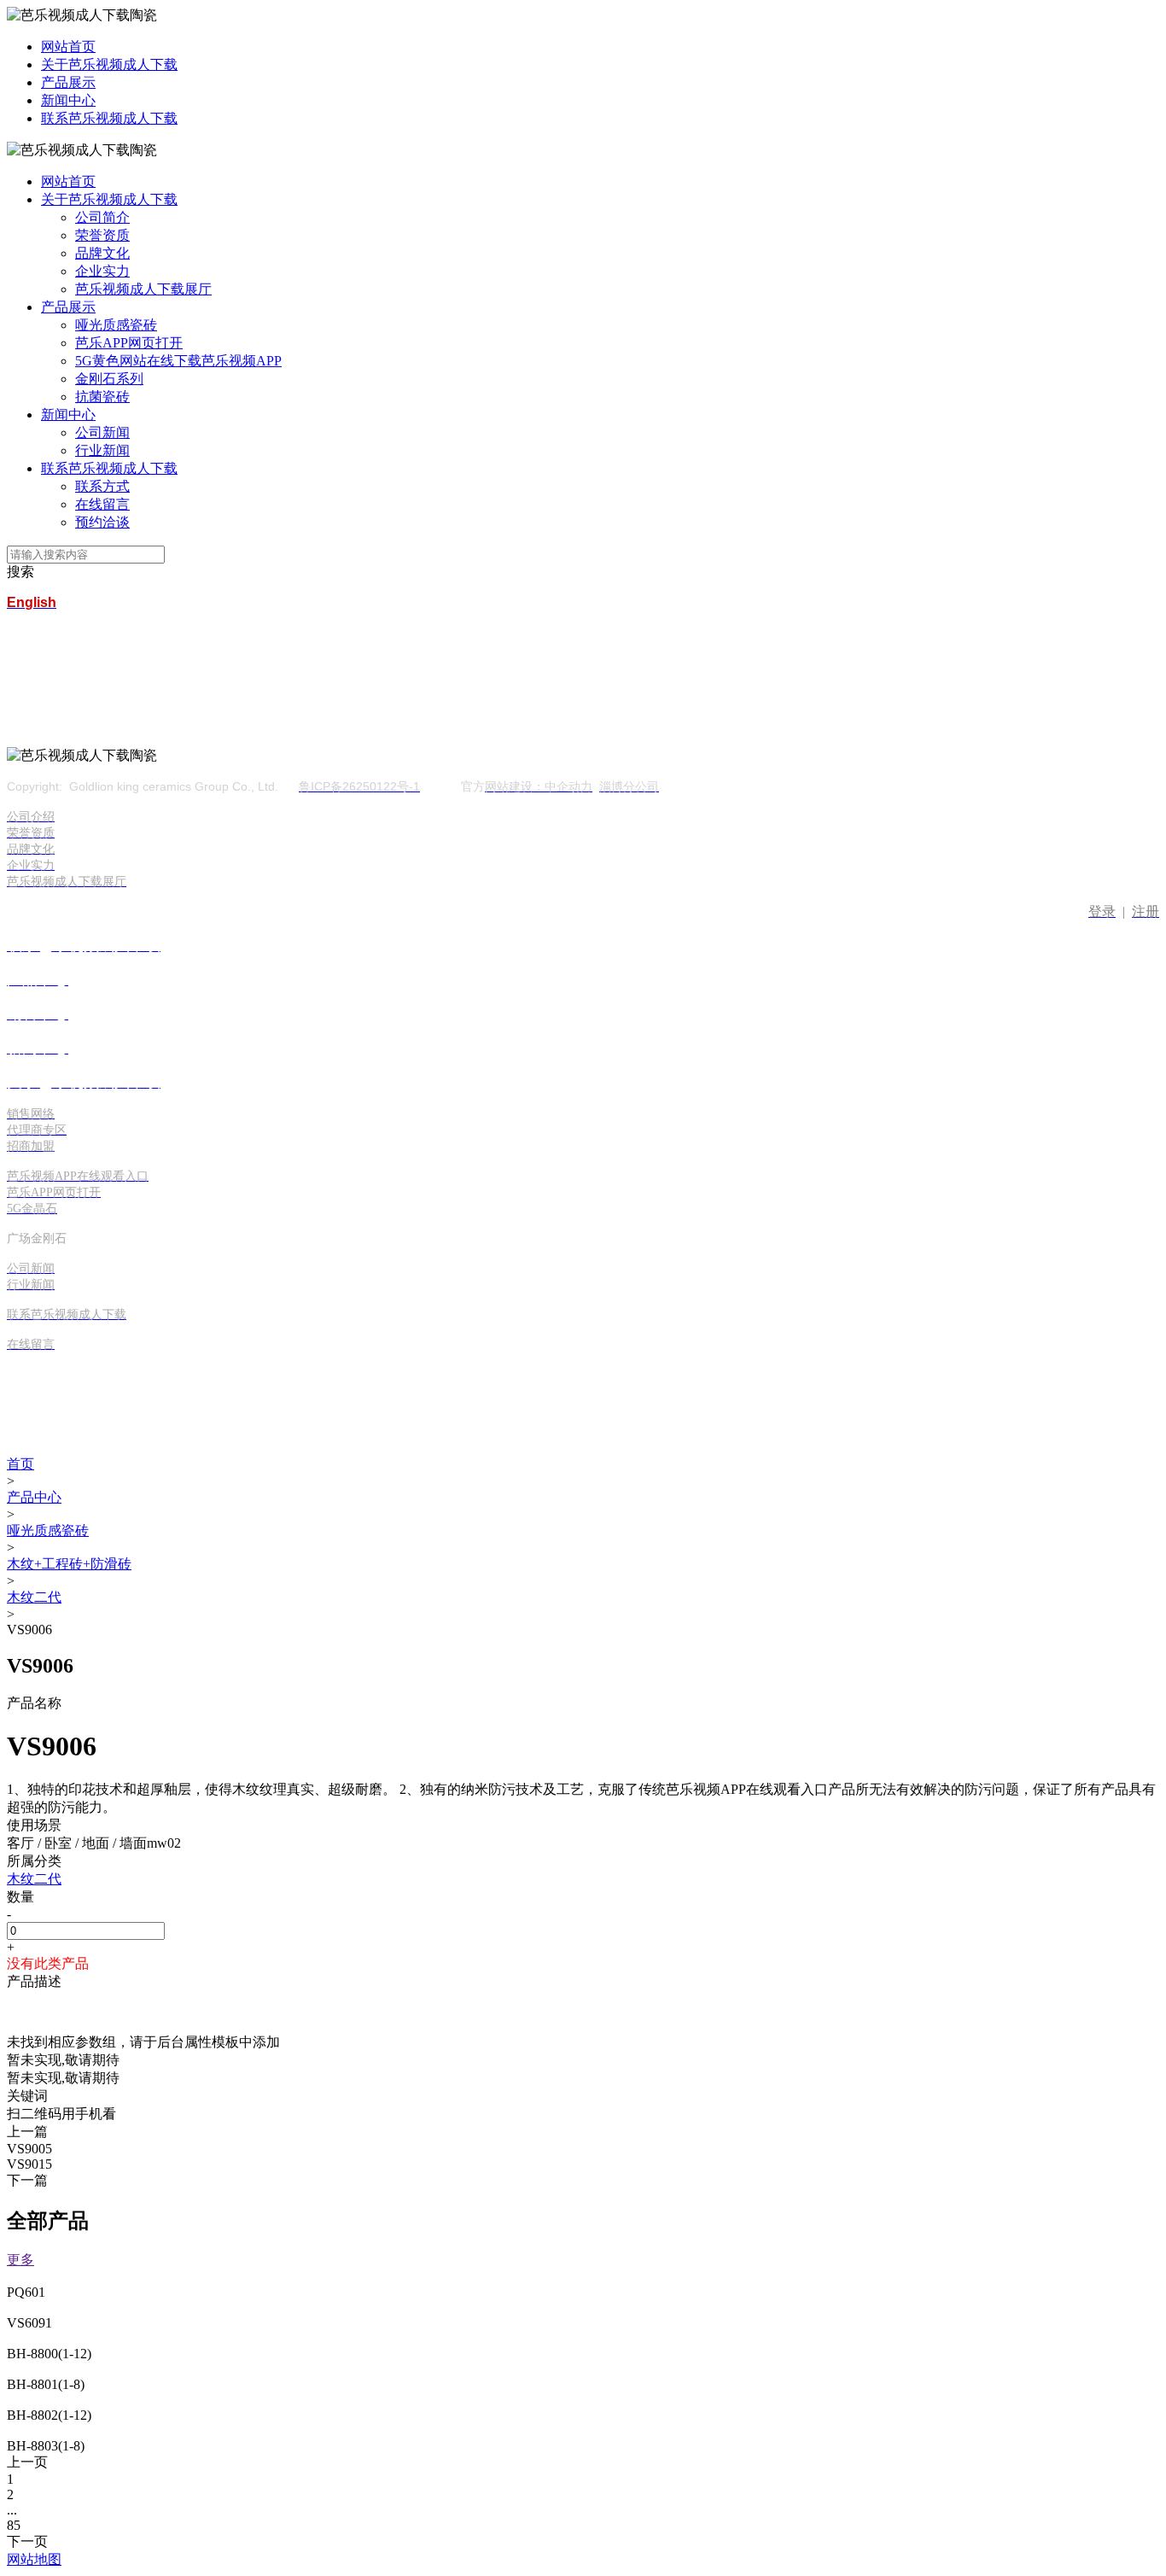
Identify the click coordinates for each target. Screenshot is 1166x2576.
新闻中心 (68, 100)
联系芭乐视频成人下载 (109, 118)
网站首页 (68, 47)
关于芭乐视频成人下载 (109, 64)
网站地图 (34, 2559)
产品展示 (68, 82)
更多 (20, 2260)
